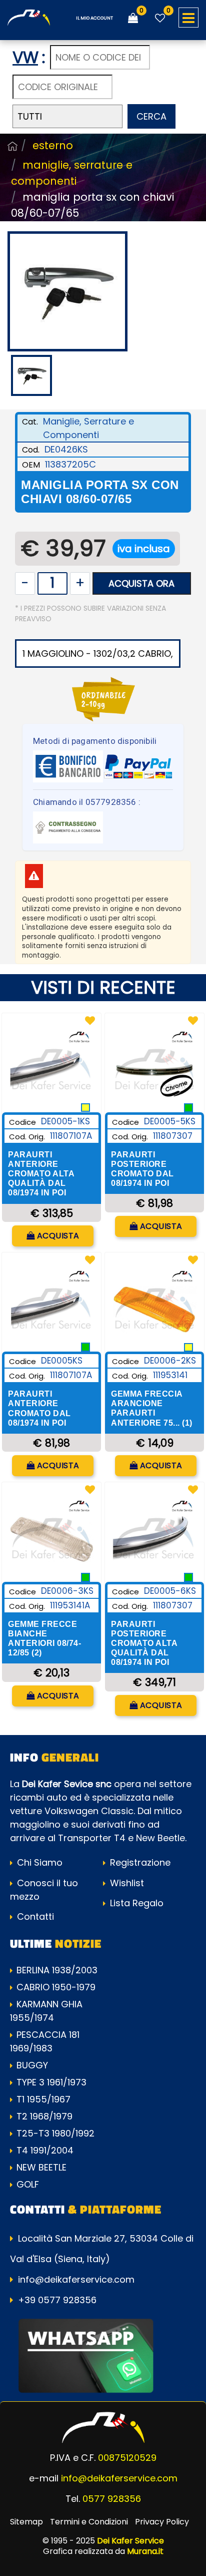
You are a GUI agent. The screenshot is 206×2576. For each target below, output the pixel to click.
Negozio (12, 146)
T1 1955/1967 (43, 2099)
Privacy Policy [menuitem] (162, 2522)
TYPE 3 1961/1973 (51, 2082)
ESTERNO (53, 145)
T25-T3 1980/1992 (55, 2133)
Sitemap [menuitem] (26, 2522)
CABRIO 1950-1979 (56, 1987)
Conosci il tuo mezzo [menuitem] (44, 1890)
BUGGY (32, 2065)
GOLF (28, 2184)
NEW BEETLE (41, 2167)
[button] (67, 291)
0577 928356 (112, 2499)
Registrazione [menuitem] (139, 1862)
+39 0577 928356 (57, 2300)
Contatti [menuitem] (34, 1916)
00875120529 (127, 2458)
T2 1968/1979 (44, 2116)
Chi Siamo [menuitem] (38, 1862)
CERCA (151, 116)
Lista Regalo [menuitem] (135, 1903)
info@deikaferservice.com (76, 2279)
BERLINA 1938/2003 (57, 1970)
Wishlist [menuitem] (126, 1883)
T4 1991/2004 (45, 2150)
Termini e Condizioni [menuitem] (89, 2522)
